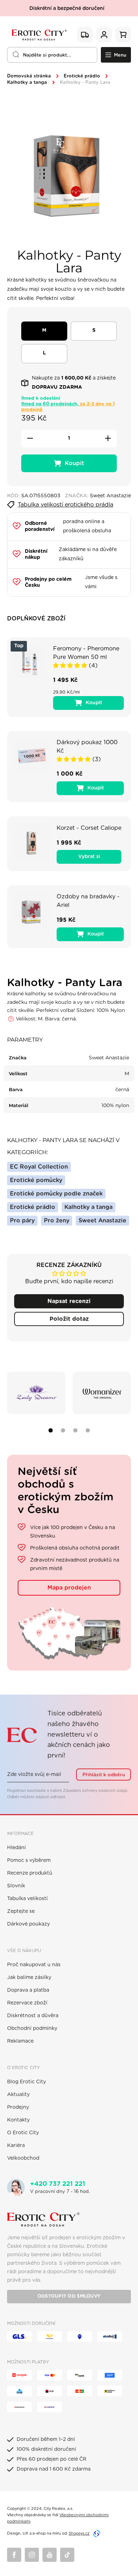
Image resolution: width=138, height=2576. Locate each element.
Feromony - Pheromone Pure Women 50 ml (86, 653)
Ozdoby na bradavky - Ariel (88, 901)
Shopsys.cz (79, 2533)
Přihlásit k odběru (104, 1775)
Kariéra (16, 2146)
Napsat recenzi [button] (69, 1301)
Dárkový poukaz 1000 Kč (87, 747)
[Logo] (39, 34)
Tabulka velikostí (27, 1899)
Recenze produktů (30, 1873)
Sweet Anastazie (102, 1221)
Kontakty (18, 2120)
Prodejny (18, 2107)
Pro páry (22, 1221)
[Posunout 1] (51, 1430)
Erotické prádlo (82, 76)
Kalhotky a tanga (27, 83)
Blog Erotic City (27, 2082)
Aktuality (18, 2095)
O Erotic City (23, 2133)
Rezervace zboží (27, 2003)
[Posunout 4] (88, 1430)
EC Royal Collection (39, 1167)
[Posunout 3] (75, 1430)
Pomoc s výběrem (29, 1860)
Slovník (16, 1886)
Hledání (16, 1848)
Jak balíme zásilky (29, 1978)
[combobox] (52, 55)
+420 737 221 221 (58, 2184)
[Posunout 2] (63, 1430)
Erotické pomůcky (36, 1180)
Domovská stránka (29, 76)
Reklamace (20, 2041)
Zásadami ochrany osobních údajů (95, 1791)
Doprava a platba (28, 1990)
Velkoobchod (23, 2158)
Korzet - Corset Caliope (89, 828)
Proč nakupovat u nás (34, 1965)
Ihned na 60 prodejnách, (68, 407)
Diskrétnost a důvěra (33, 2016)
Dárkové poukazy (28, 1924)
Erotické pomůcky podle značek (56, 1194)
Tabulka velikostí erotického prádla (65, 505)
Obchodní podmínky (32, 2028)
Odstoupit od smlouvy (69, 2296)
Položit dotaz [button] (69, 1319)
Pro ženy (57, 1221)
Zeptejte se (21, 1911)
